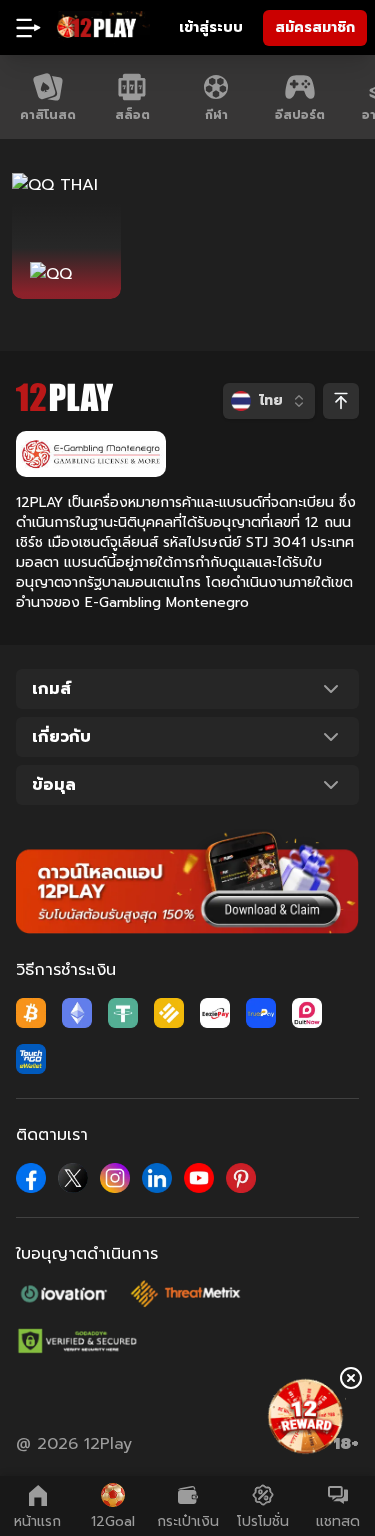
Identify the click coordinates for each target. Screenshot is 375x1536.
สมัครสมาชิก (315, 27)
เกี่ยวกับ (61, 737)
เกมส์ (51, 689)
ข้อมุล (54, 785)
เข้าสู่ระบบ (211, 27)
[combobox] (269, 401)
